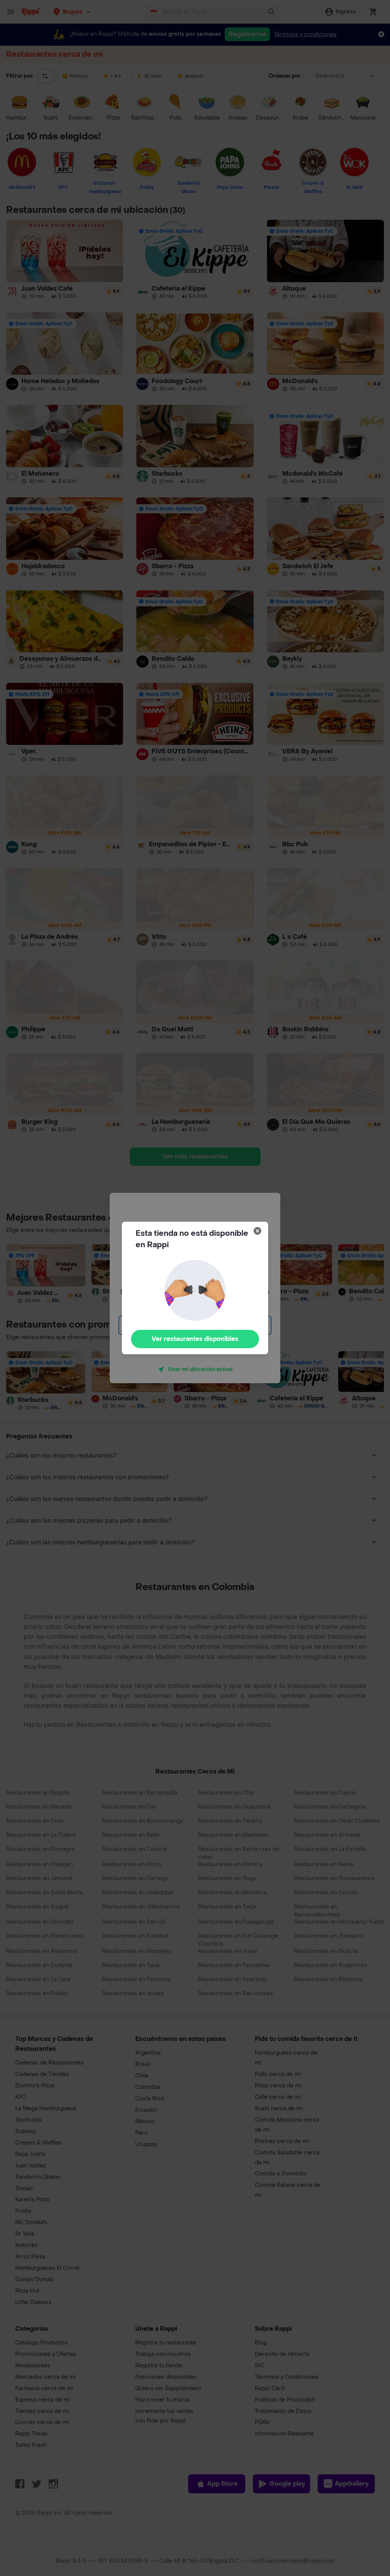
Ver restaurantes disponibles (195, 1339)
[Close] (257, 1231)
